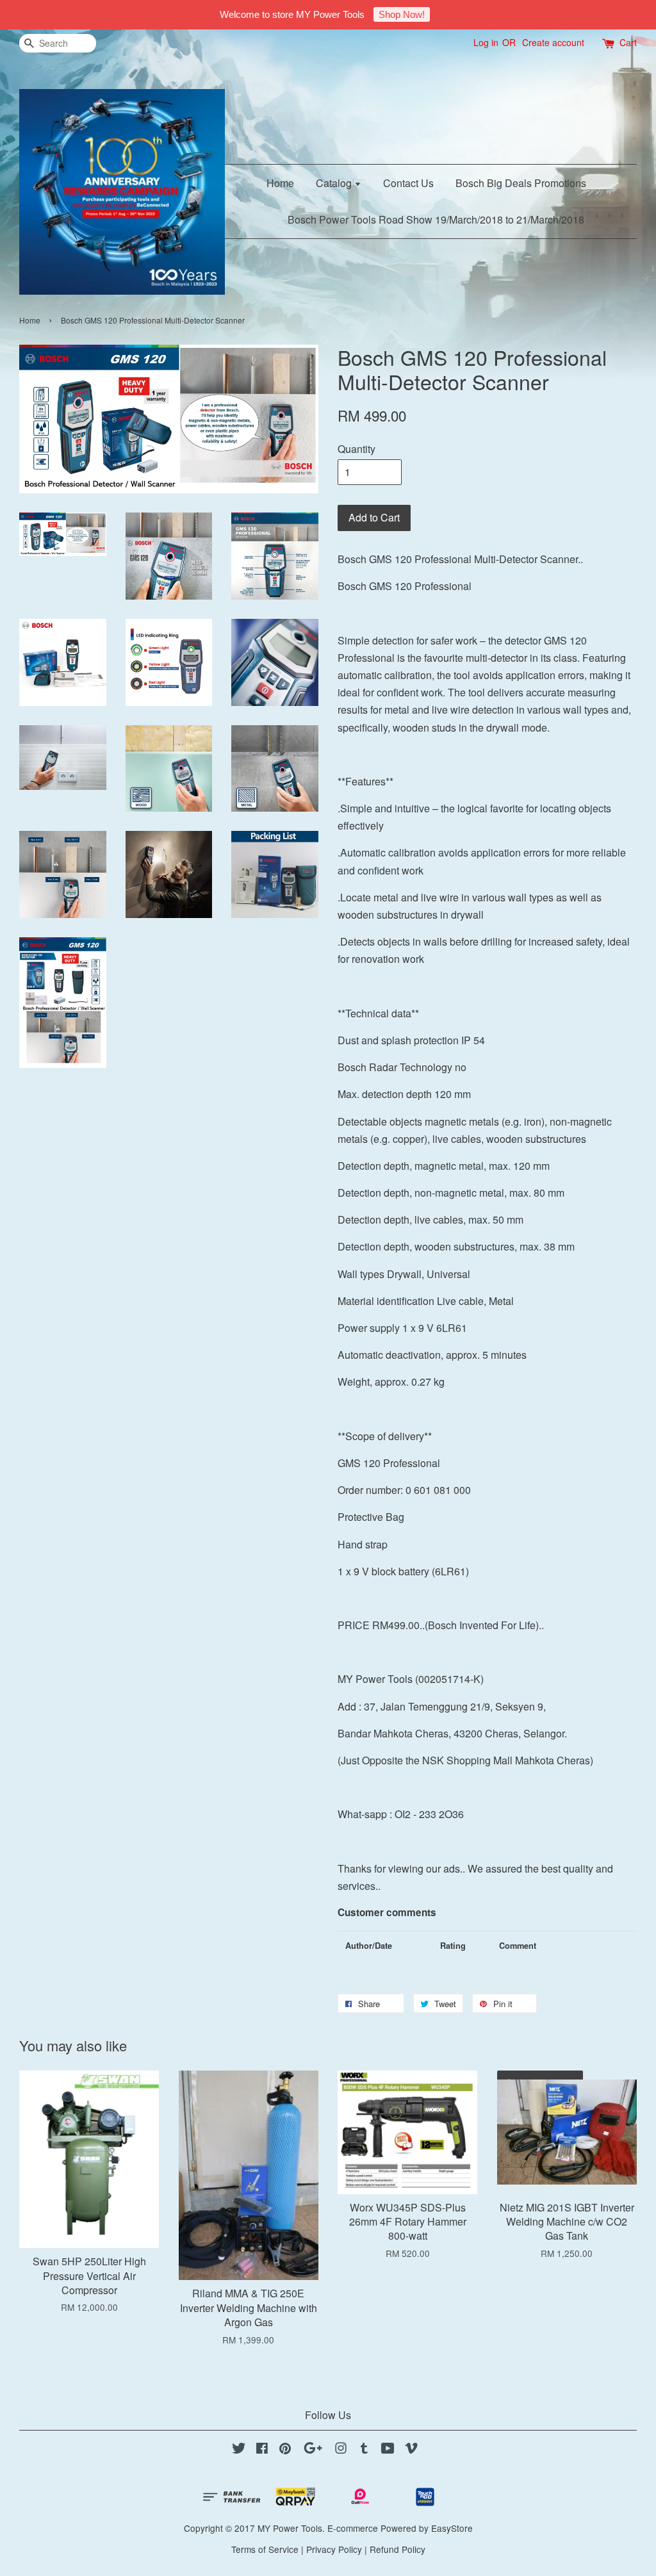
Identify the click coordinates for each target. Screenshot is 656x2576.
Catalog (335, 183)
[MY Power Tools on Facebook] (262, 2450)
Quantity (357, 449)
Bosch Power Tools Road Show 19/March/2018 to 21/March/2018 (436, 219)
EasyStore (452, 2528)
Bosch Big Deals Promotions (521, 183)
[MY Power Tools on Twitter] (239, 2450)
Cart (628, 42)
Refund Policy (398, 2549)
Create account (553, 42)
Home (280, 183)
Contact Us (408, 183)
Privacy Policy (334, 2549)
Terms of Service (265, 2549)
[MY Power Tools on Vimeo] (411, 2450)
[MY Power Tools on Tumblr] (364, 2450)
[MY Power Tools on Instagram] (341, 2450)
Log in (486, 42)
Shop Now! (402, 14)
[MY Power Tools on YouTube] (388, 2450)
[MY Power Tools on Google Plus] (313, 2450)
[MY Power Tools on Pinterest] (285, 2450)
